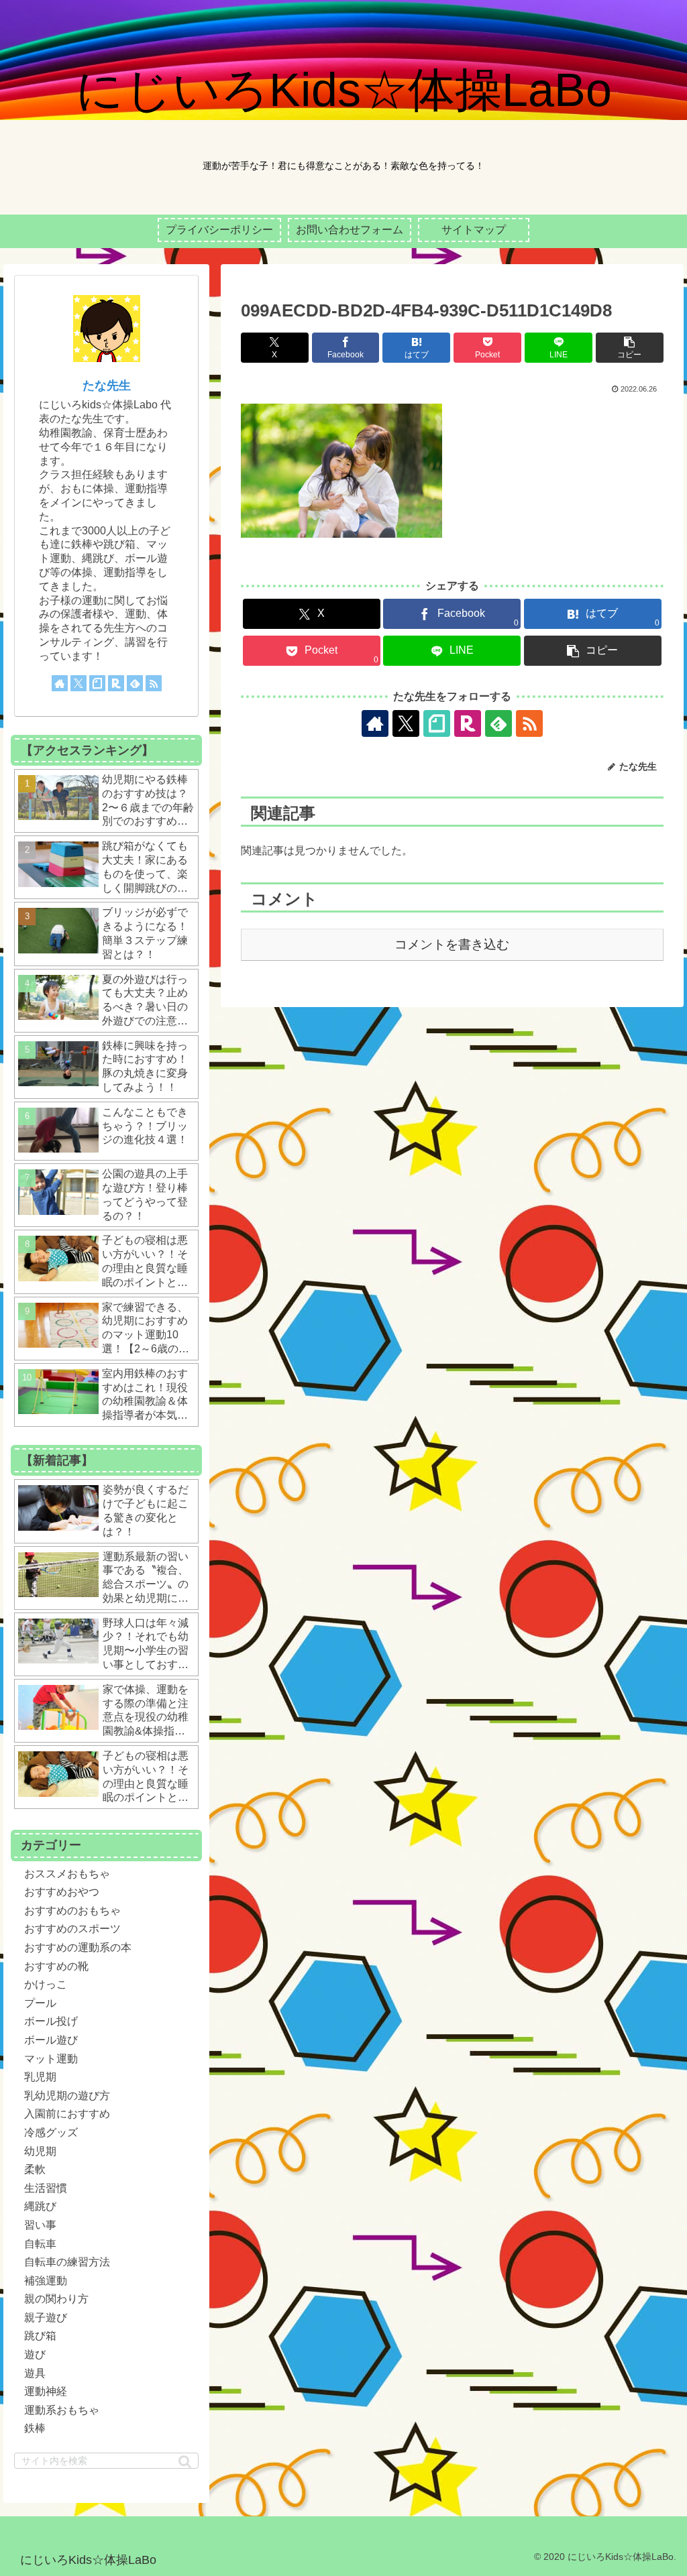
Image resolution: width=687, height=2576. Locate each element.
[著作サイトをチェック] (375, 723)
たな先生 (107, 386)
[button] (630, 348)
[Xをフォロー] (406, 723)
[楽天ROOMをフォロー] (468, 723)
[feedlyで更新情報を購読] (498, 723)
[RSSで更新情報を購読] (529, 723)
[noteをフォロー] (437, 723)
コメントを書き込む (452, 944)
